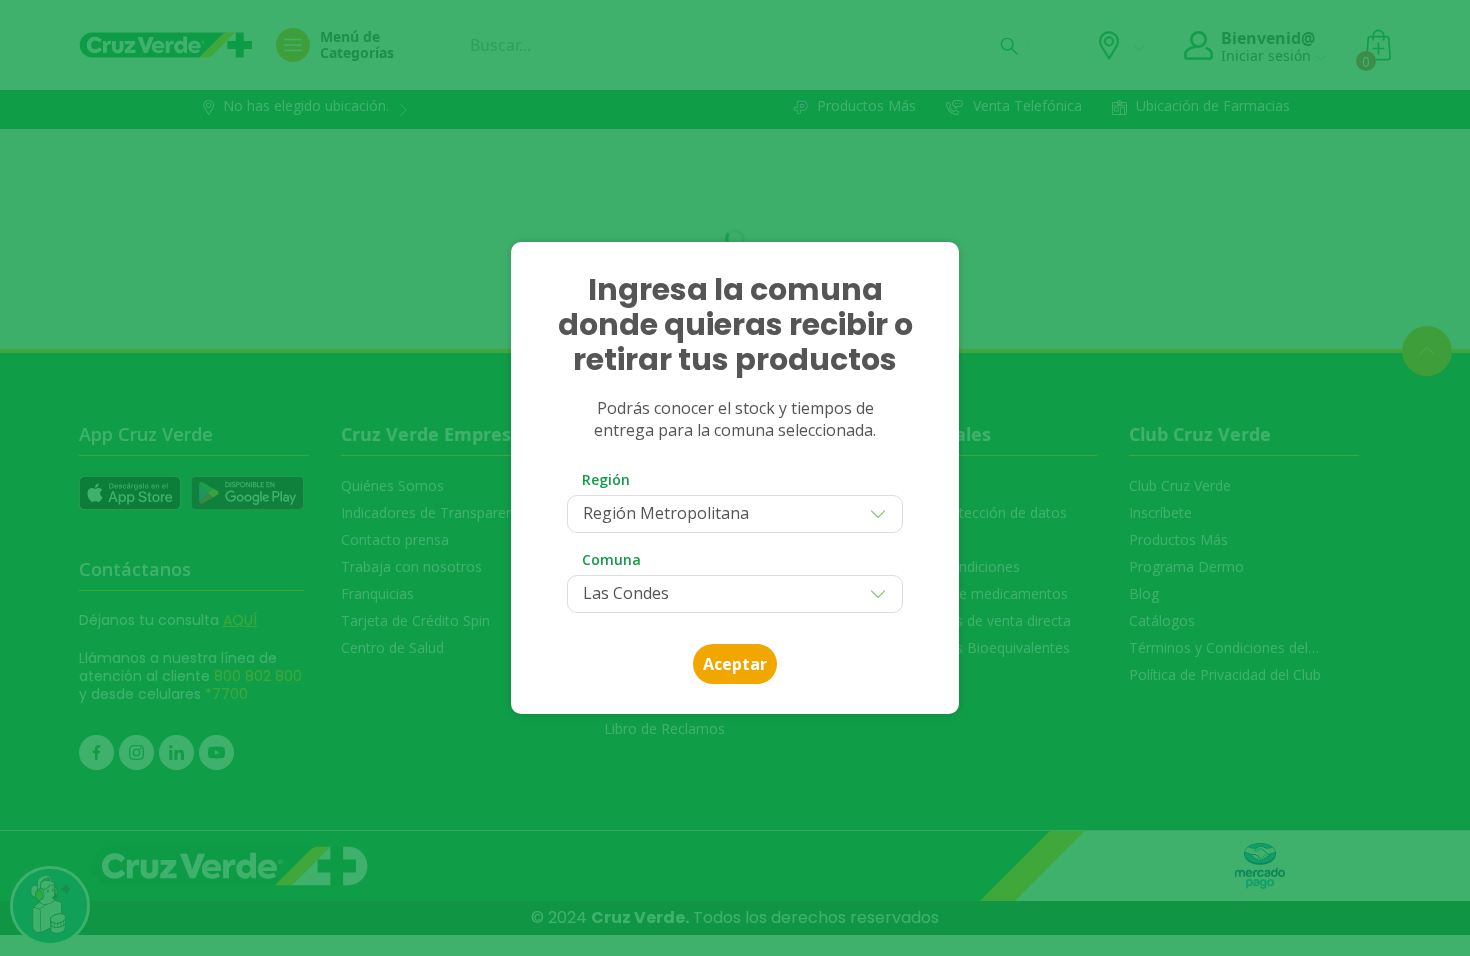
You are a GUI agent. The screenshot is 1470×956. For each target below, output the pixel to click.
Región (606, 479)
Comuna (611, 559)
